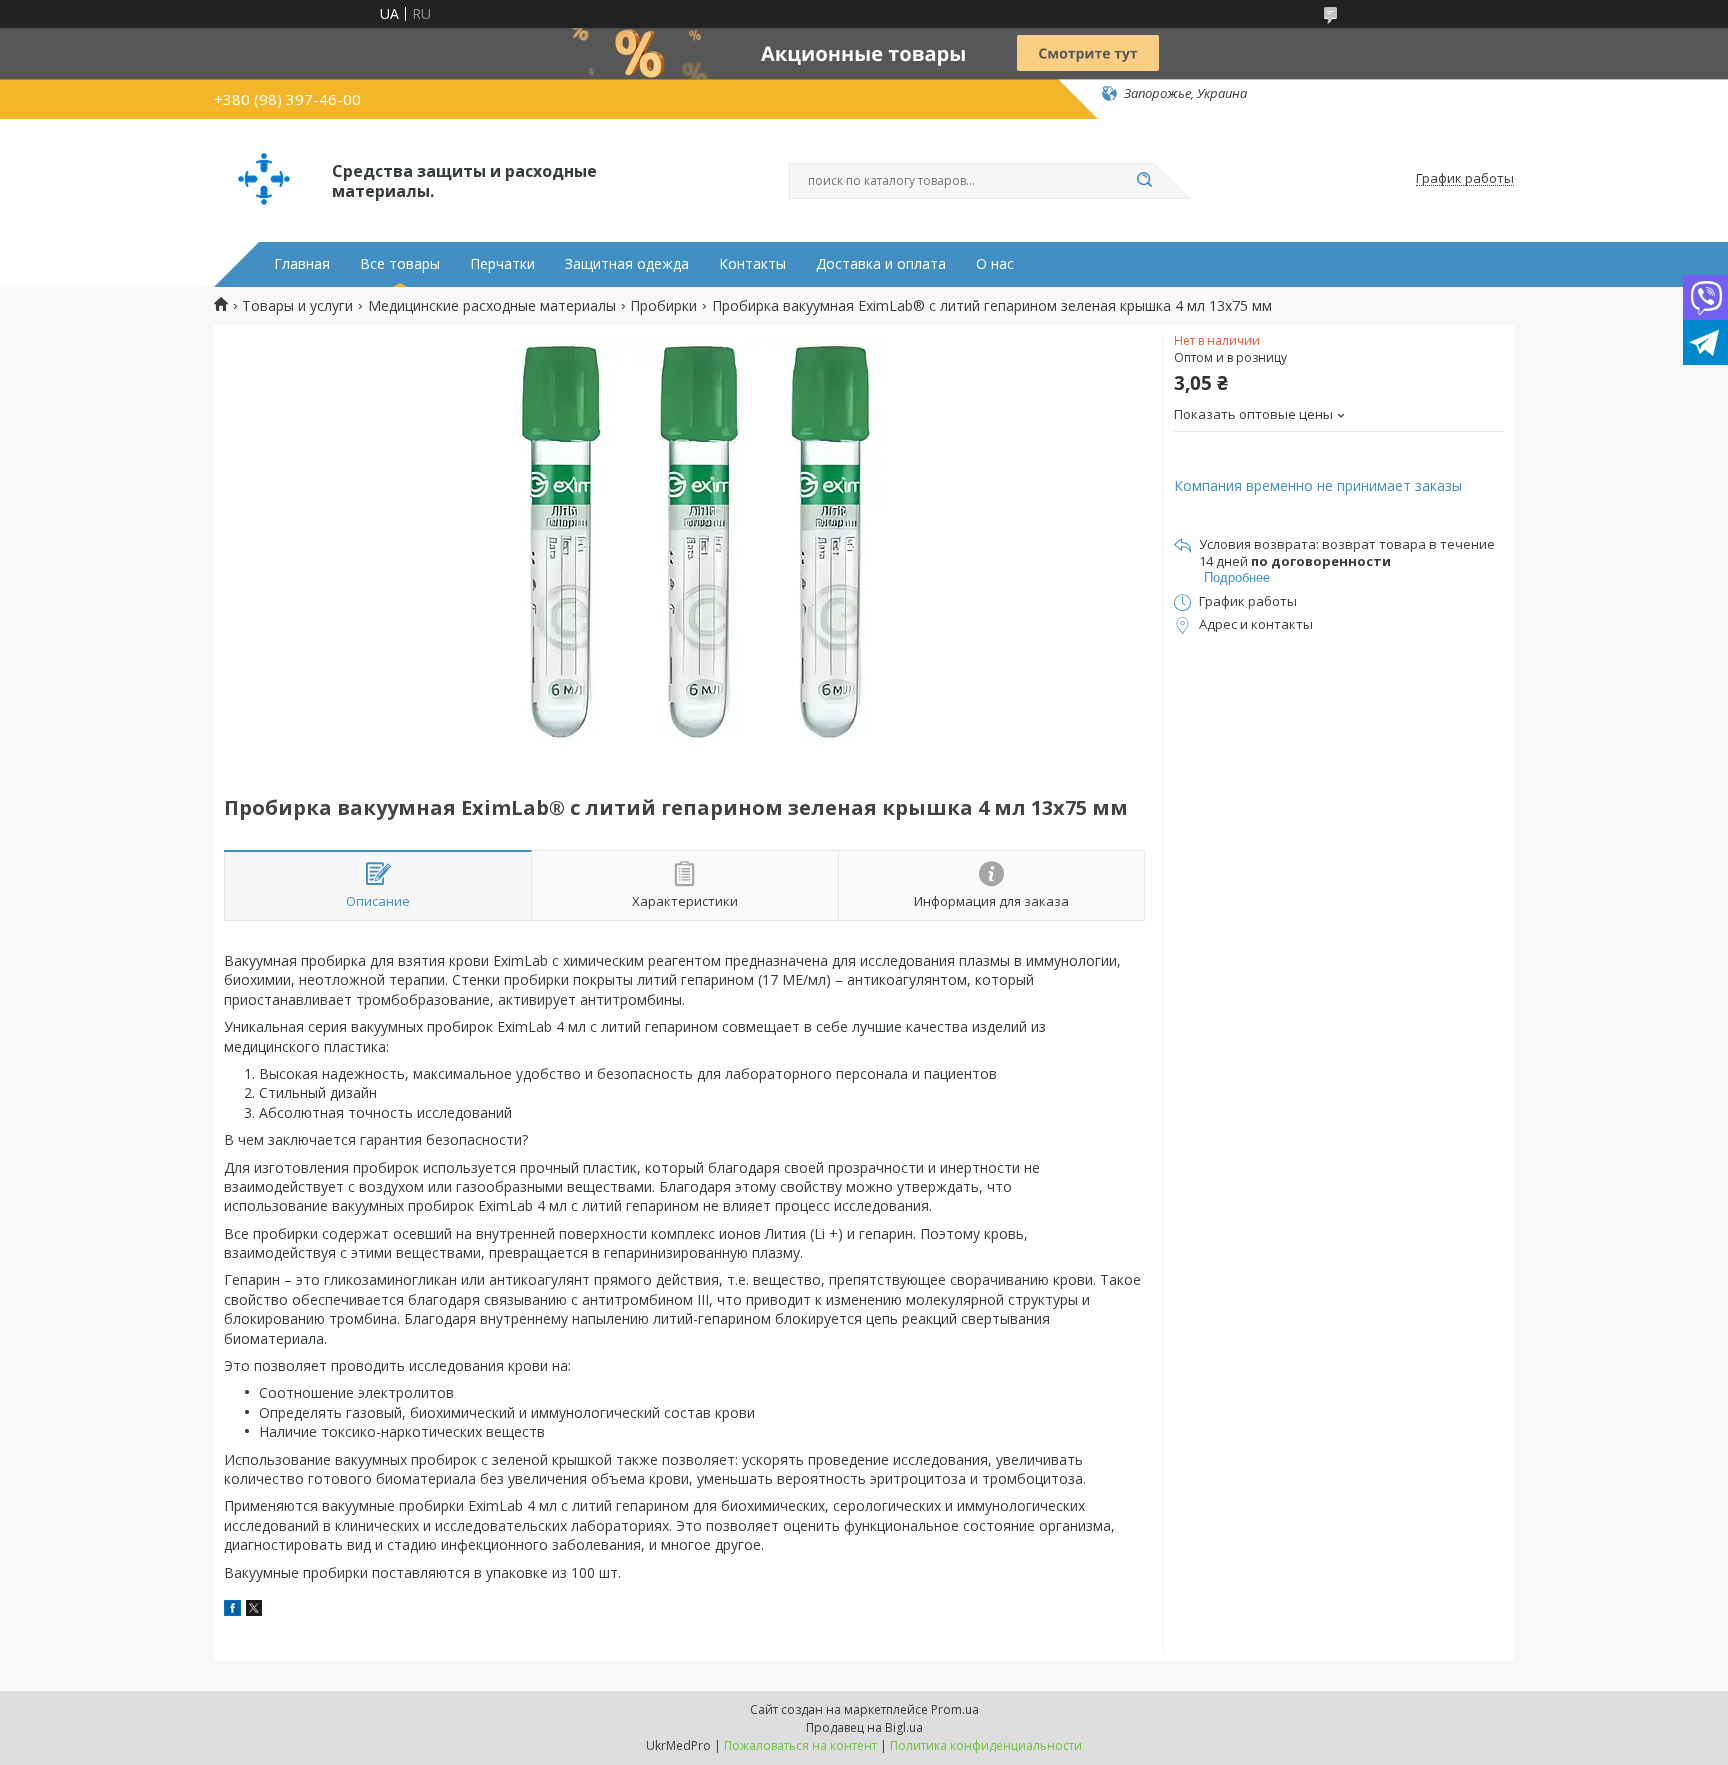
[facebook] (232, 1610)
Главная (302, 264)
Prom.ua (955, 1709)
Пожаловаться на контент (800, 1745)
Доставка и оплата (881, 264)
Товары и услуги (297, 306)
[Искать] (1144, 181)
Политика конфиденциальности (986, 1745)
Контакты (752, 264)
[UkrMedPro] (264, 179)
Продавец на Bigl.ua (864, 1727)
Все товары (400, 264)
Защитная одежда (627, 264)
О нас (995, 264)
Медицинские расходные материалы (492, 306)
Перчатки (502, 264)
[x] (254, 1610)
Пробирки (663, 306)
